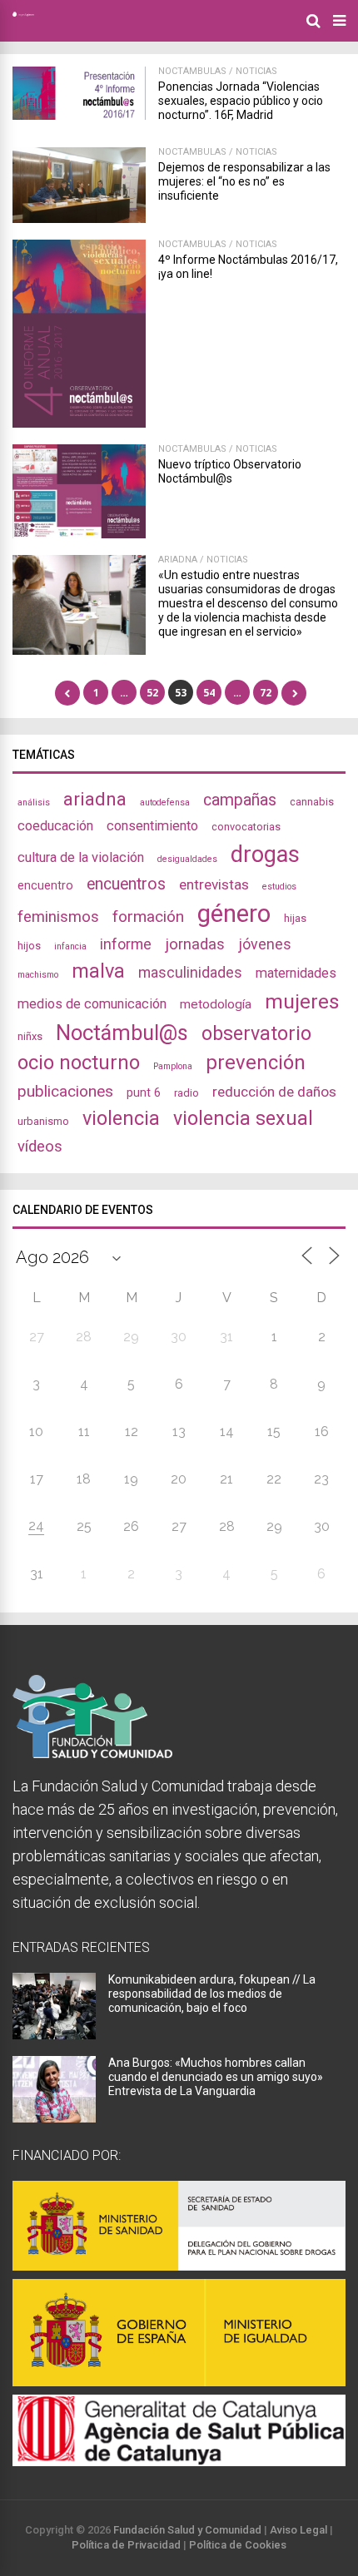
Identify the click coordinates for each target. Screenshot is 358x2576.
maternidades (296, 973)
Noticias (256, 71)
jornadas (195, 944)
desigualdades (187, 859)
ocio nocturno (79, 1063)
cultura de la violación (81, 857)
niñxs (30, 1036)
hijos (29, 946)
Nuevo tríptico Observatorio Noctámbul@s (230, 471)
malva (98, 971)
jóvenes (265, 944)
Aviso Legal (298, 2530)
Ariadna (178, 560)
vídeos (40, 1147)
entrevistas (214, 884)
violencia (121, 1118)
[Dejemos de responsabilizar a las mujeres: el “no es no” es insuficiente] (79, 218)
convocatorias (246, 827)
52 (152, 693)
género (234, 914)
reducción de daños (274, 1092)
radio (186, 1093)
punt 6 (144, 1092)
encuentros (126, 884)
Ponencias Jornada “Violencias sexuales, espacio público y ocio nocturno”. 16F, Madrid (241, 101)
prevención (256, 1063)
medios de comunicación (92, 1004)
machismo (38, 975)
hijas (295, 918)
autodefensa (165, 803)
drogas (265, 855)
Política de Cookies (238, 2545)
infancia (70, 946)
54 (209, 693)
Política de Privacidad (126, 2545)
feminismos (58, 917)
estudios (279, 887)
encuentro (45, 885)
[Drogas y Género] (23, 13)
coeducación (55, 826)
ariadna (95, 799)
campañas (240, 800)
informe (126, 944)
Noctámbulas (192, 71)
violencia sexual (243, 1118)
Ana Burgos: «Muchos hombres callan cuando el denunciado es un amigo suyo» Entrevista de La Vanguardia (216, 2077)
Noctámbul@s (122, 1033)
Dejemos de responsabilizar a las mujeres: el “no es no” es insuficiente (244, 181)
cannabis (312, 802)
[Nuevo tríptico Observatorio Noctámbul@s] (79, 534)
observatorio (256, 1033)
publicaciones (65, 1091)
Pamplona (173, 1066)
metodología (216, 1004)
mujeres (302, 1001)
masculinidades (190, 972)
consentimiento (152, 826)
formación (148, 916)
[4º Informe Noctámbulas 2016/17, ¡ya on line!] (79, 423)
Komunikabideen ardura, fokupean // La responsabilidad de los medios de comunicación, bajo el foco (212, 1994)
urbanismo (43, 1121)
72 (266, 693)
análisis (34, 803)
